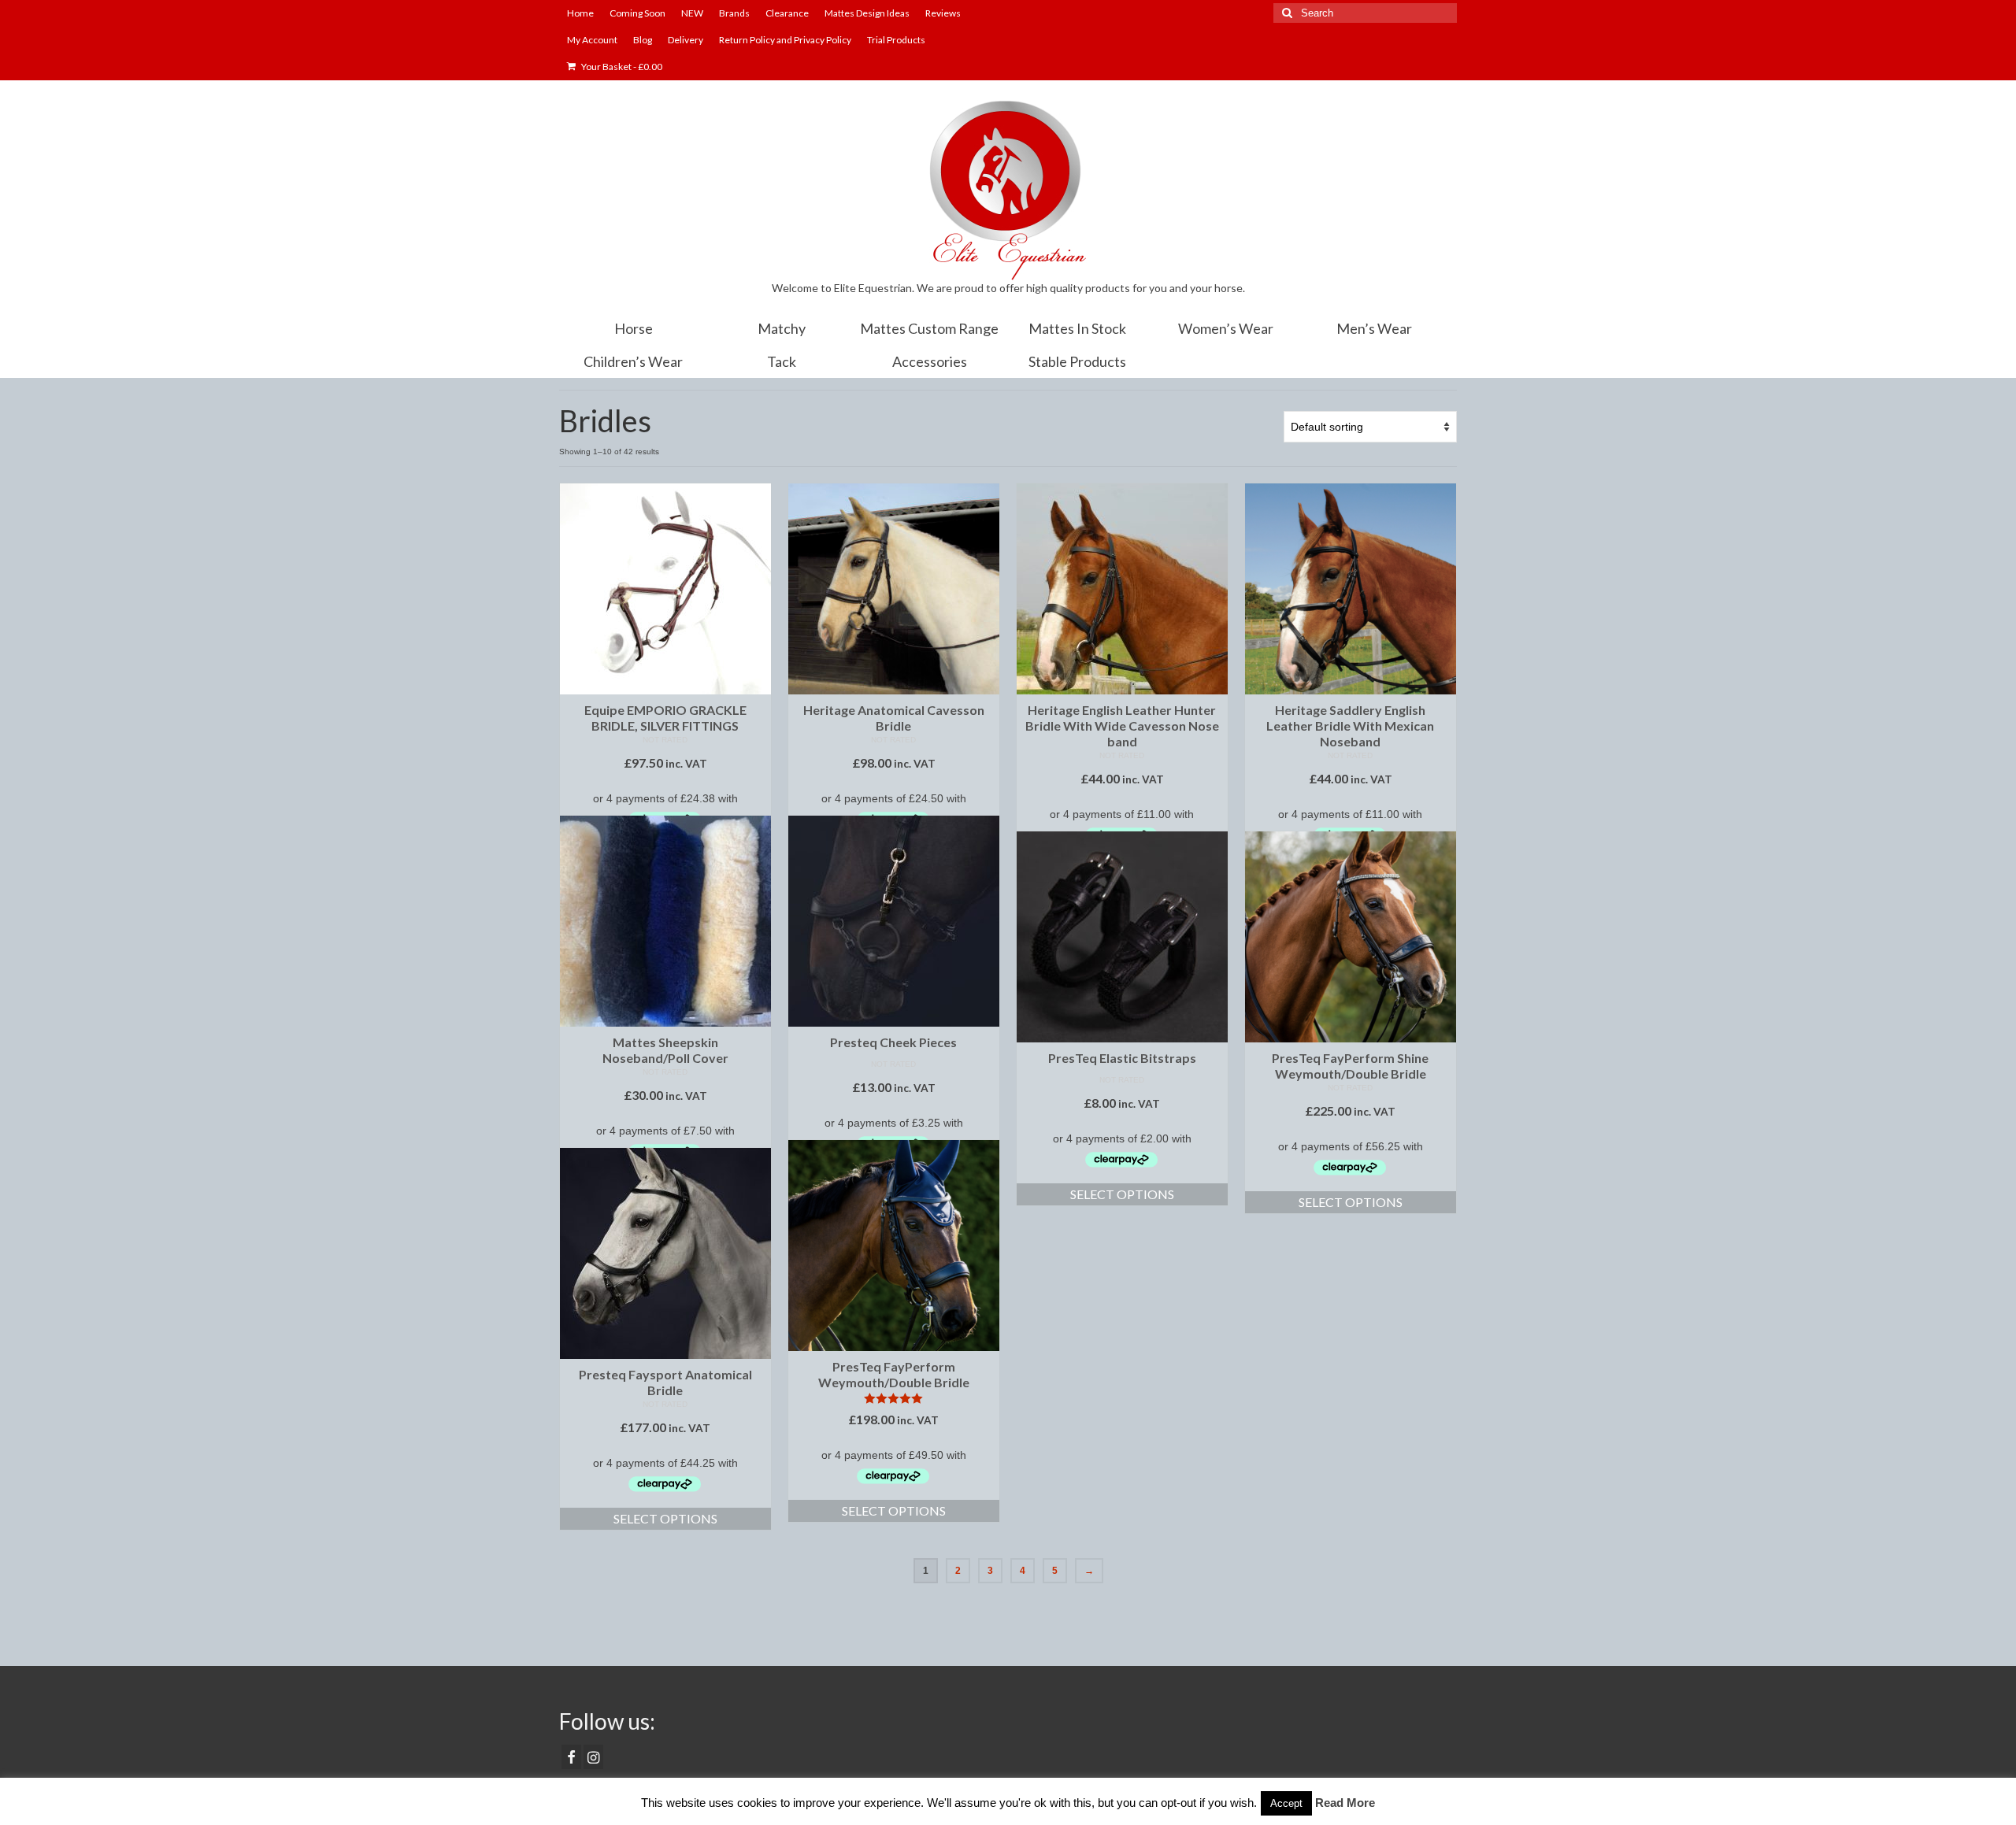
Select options (1122, 1194)
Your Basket (621, 67)
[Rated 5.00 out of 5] (894, 1398)
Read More (1345, 1803)
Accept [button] (1286, 1803)
